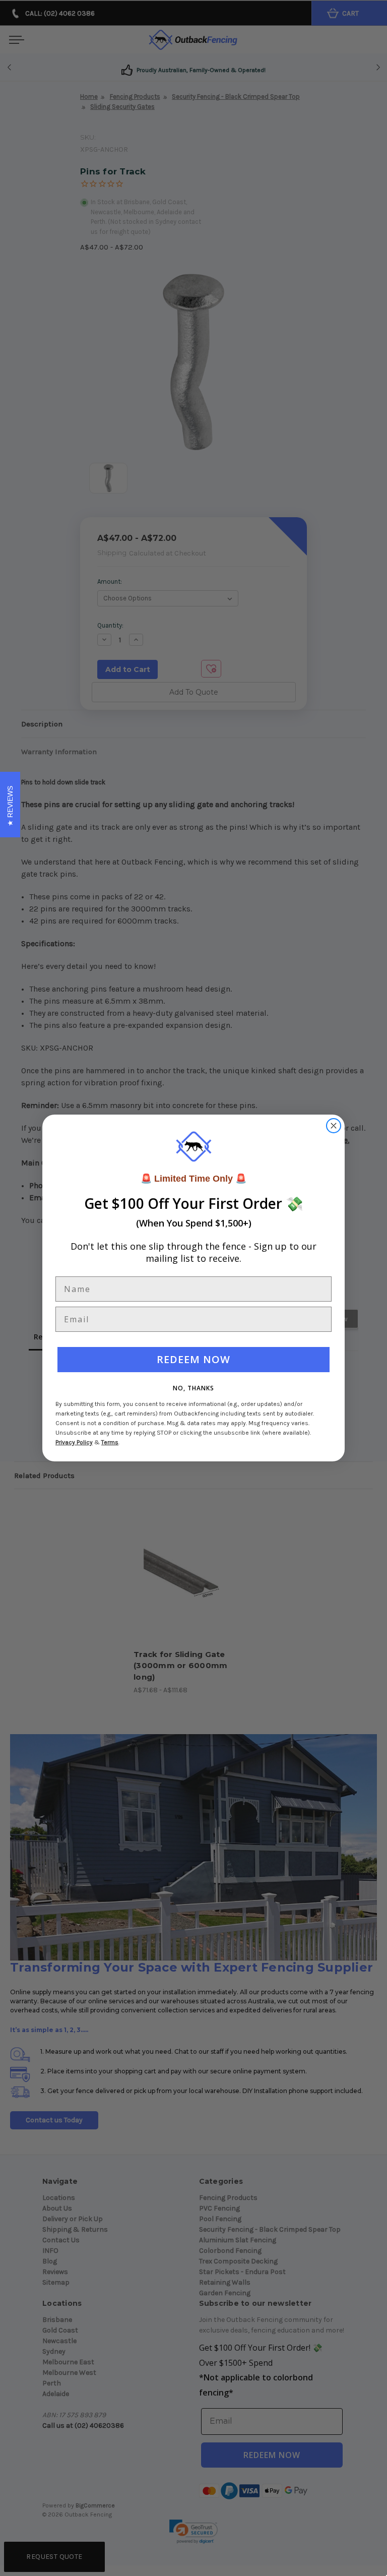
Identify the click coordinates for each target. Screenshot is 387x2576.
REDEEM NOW (193, 1359)
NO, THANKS (193, 1388)
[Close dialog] (334, 1126)
